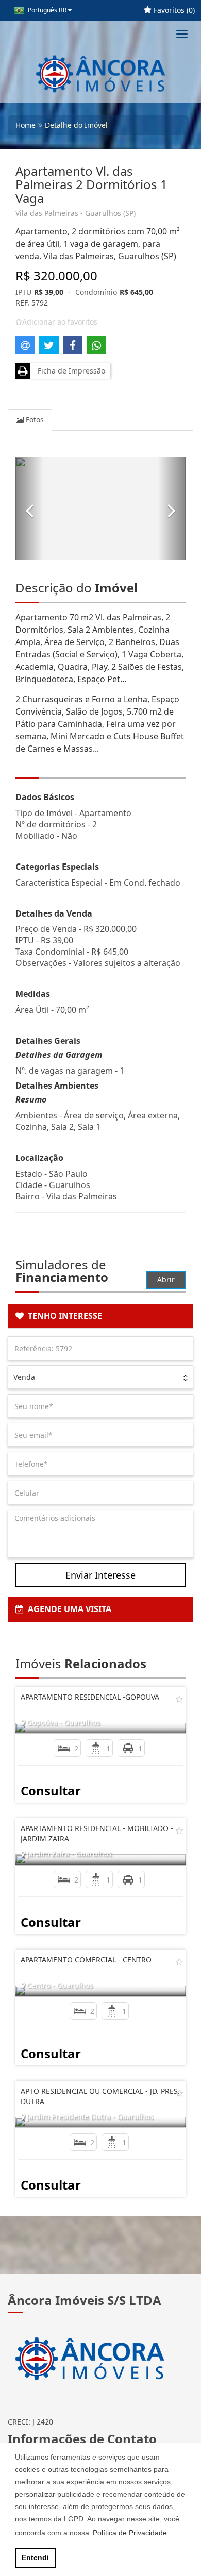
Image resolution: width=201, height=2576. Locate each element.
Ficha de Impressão (69, 371)
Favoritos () (173, 10)
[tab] (100, 1316)
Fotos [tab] (34, 420)
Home (26, 125)
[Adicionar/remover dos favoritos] (179, 1699)
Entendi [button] (35, 2557)
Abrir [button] (166, 1279)
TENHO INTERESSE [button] (63, 1316)
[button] (29, 509)
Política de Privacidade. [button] (131, 2533)
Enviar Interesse (100, 1575)
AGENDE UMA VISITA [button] (68, 1609)
